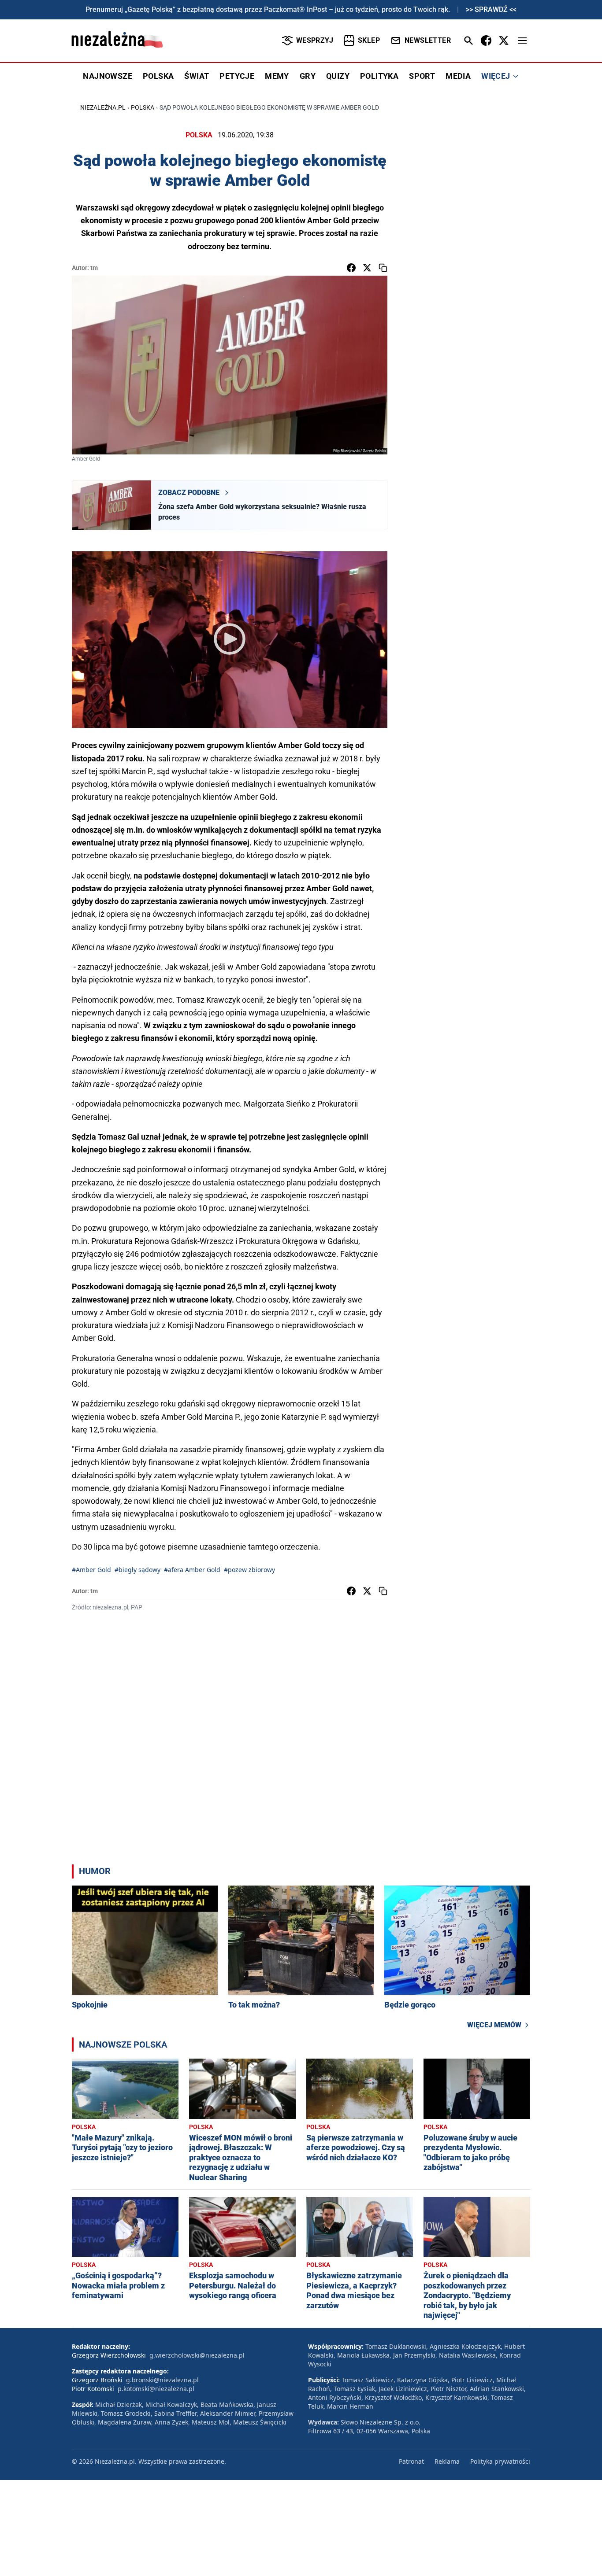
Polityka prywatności (500, 2461)
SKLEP (369, 40)
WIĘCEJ (496, 76)
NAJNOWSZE (108, 76)
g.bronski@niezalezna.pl (162, 2380)
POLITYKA (379, 76)
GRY (308, 76)
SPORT (422, 76)
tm (94, 268)
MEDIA (458, 76)
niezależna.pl (103, 107)
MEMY (277, 76)
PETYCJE (237, 76)
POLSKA (158, 76)
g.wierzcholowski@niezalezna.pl (197, 2355)
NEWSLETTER (428, 40)
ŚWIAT (197, 76)
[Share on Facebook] (351, 268)
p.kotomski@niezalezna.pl (156, 2389)
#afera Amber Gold (192, 1570)
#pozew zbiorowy (249, 1570)
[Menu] (522, 41)
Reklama (447, 2461)
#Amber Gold (91, 1570)
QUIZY (338, 76)
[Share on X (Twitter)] (367, 268)
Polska (143, 107)
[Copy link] (383, 268)
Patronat (411, 2461)
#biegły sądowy (137, 1570)
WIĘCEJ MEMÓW (494, 2025)
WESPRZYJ (315, 40)
